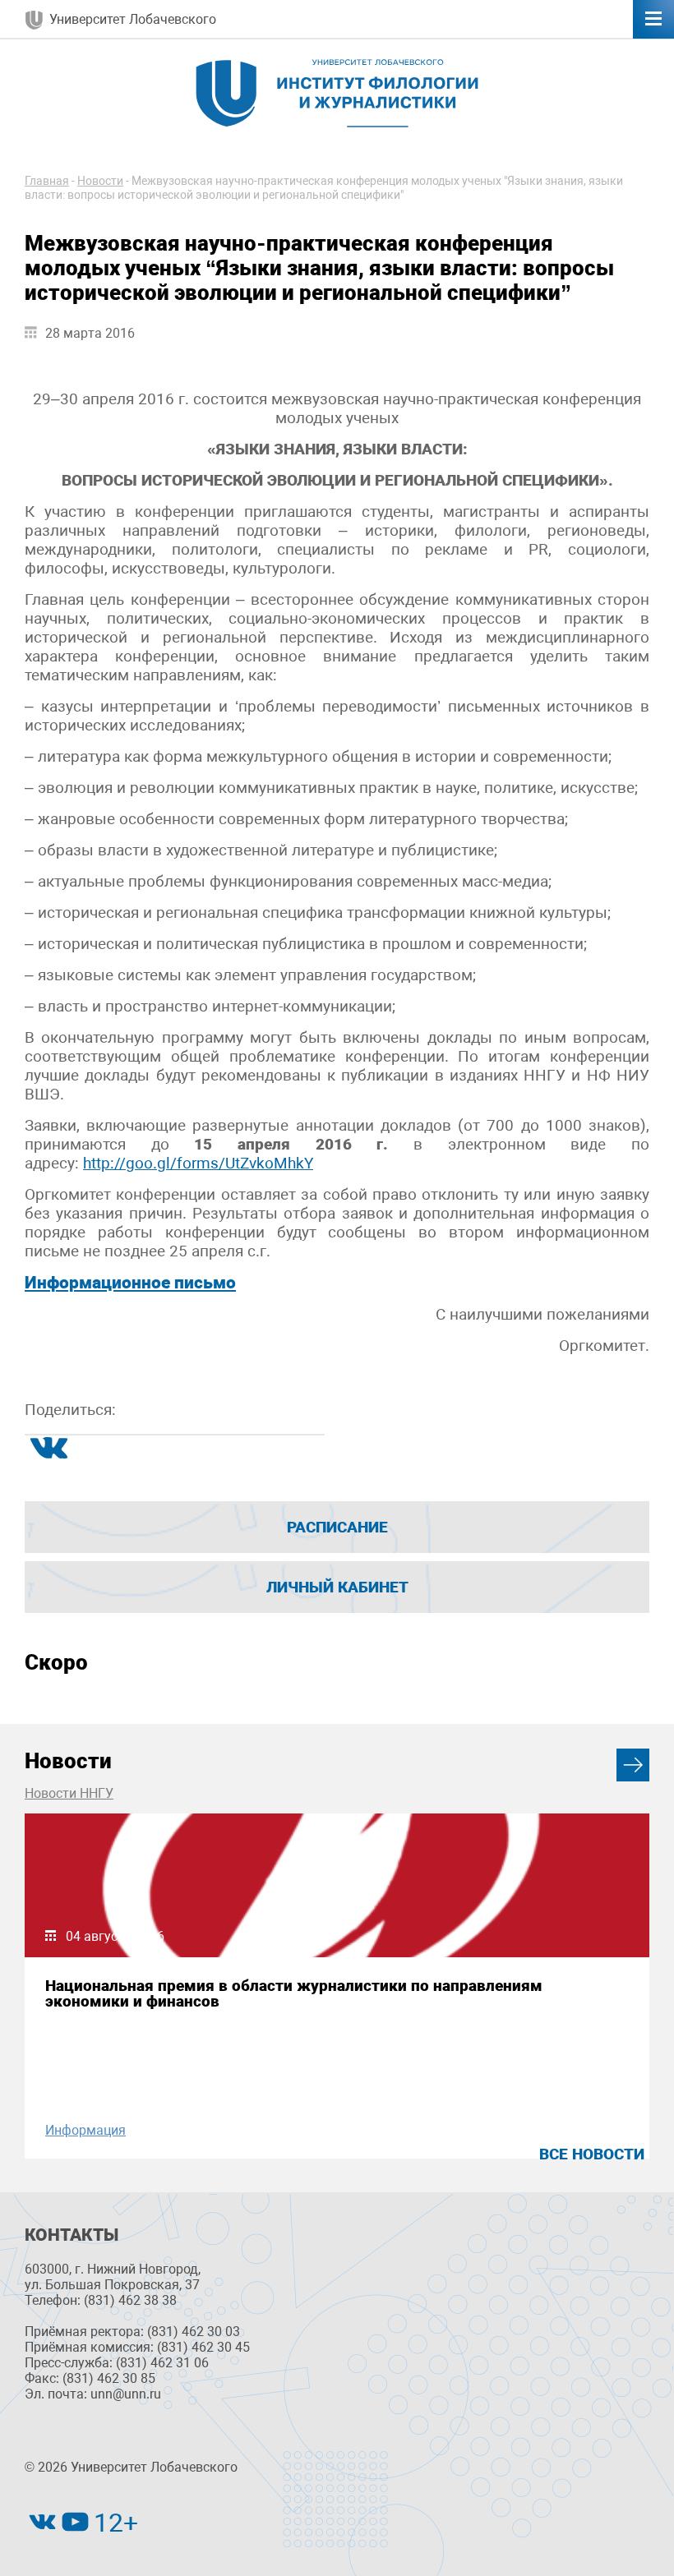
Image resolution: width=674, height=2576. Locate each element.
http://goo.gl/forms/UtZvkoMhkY (198, 1163)
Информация (85, 2130)
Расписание (337, 1527)
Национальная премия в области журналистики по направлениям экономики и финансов (294, 1993)
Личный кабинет (337, 1587)
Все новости (592, 2154)
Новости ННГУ (69, 1793)
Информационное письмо (130, 1283)
